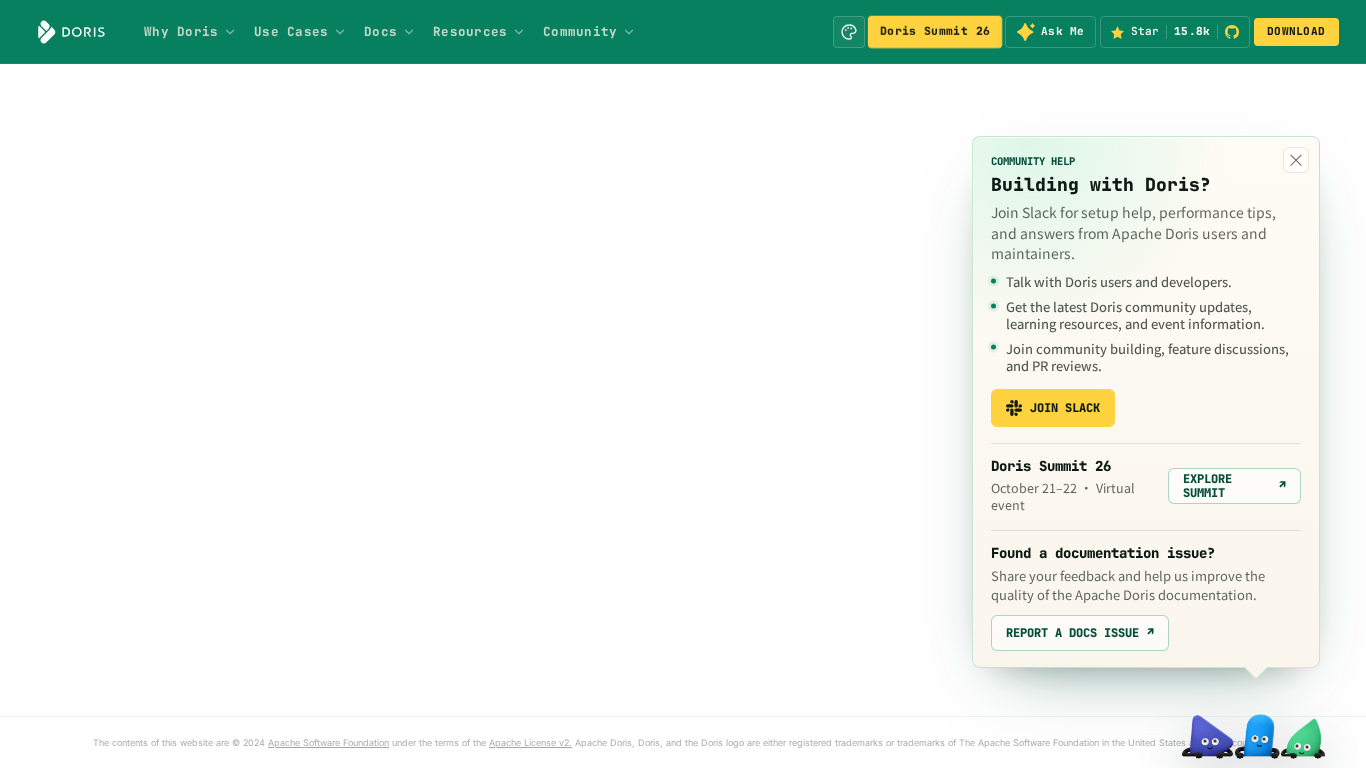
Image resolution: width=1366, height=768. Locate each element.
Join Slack (1065, 408)
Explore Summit (1234, 486)
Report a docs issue (1080, 633)
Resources (470, 31)
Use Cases (291, 31)
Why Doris (181, 31)
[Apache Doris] (71, 32)
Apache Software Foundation (328, 742)
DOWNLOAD (1296, 31)
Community (580, 31)
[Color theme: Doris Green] (849, 32)
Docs (380, 31)
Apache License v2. (530, 742)
